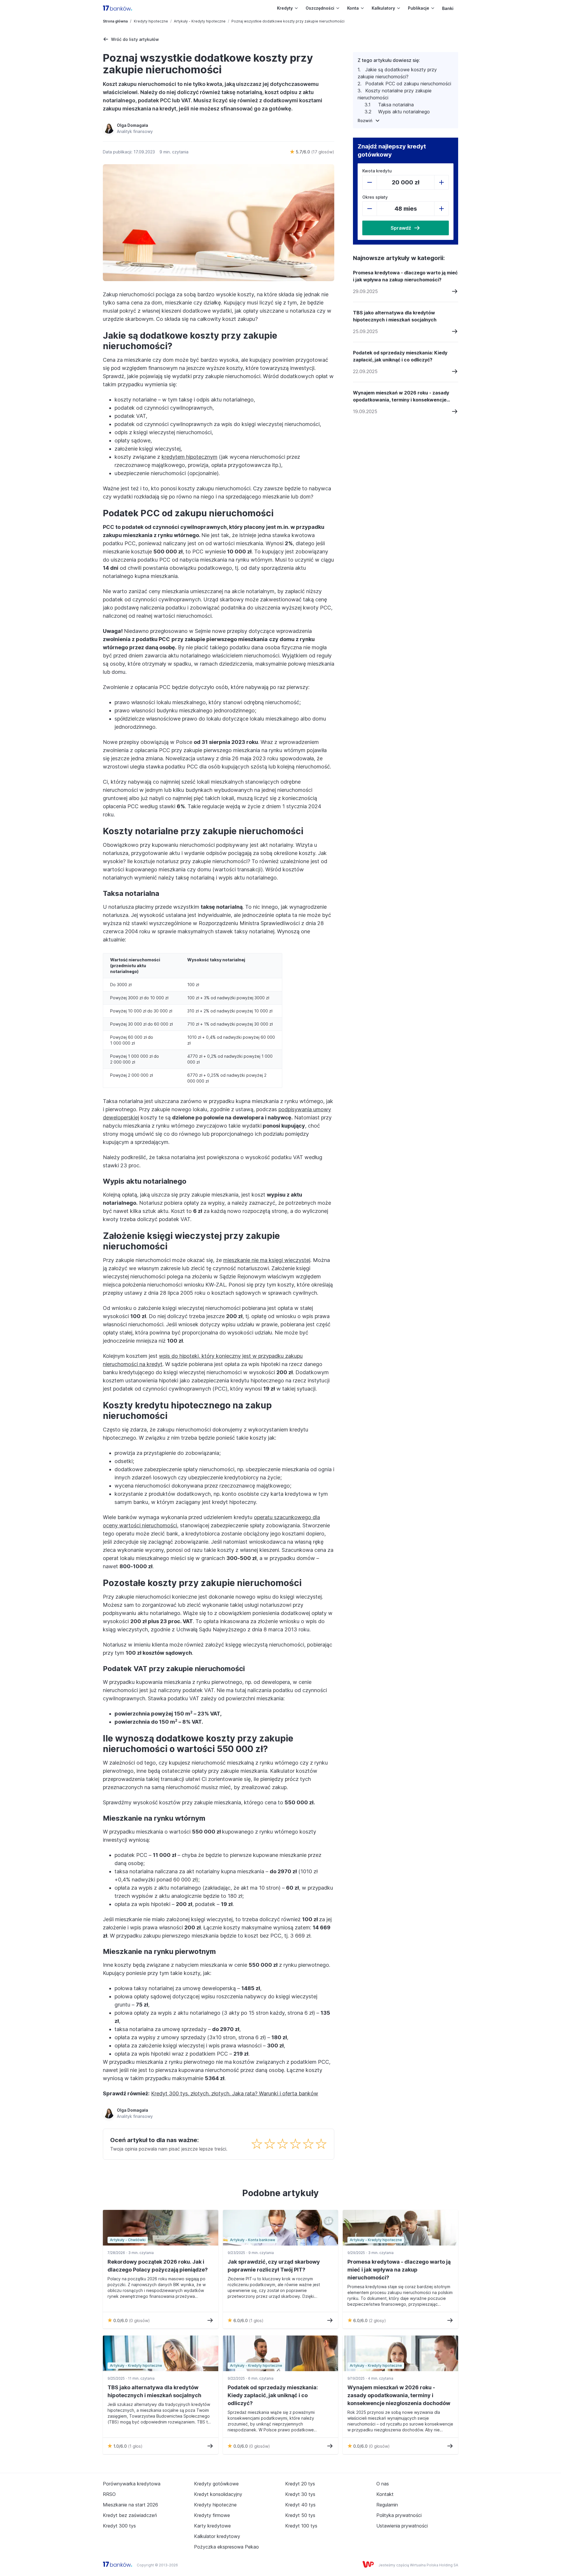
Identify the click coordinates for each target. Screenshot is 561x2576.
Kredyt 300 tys (119, 2526)
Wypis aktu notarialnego (404, 112)
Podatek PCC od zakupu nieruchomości (408, 84)
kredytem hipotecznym (189, 457)
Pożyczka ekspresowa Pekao (226, 2547)
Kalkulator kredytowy (217, 2536)
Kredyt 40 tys (300, 2505)
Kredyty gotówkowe (216, 2484)
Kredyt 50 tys (300, 2515)
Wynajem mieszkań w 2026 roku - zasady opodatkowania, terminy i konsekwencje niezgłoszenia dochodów (401, 397)
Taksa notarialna (396, 105)
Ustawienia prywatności (402, 2526)
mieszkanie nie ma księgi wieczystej (267, 1260)
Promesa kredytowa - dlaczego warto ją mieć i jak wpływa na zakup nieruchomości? (405, 276)
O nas (383, 2484)
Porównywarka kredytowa (132, 2484)
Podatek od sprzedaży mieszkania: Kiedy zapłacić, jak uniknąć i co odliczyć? (400, 356)
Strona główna (115, 21)
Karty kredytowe (212, 2526)
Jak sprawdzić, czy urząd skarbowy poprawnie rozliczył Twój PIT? (274, 2266)
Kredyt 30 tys (300, 2494)
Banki (448, 8)
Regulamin (387, 2505)
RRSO (109, 2494)
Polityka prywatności (399, 2515)
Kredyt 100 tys (301, 2526)
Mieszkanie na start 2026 (130, 2505)
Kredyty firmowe (212, 2515)
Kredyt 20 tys (300, 2484)
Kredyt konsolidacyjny (218, 2494)
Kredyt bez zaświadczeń (130, 2515)
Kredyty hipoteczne (151, 21)
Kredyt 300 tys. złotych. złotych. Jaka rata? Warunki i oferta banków (235, 2093)
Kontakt (385, 2494)
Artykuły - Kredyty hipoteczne (200, 21)
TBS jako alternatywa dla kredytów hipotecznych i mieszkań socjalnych (395, 316)
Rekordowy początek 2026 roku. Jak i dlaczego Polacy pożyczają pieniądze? (158, 2266)
